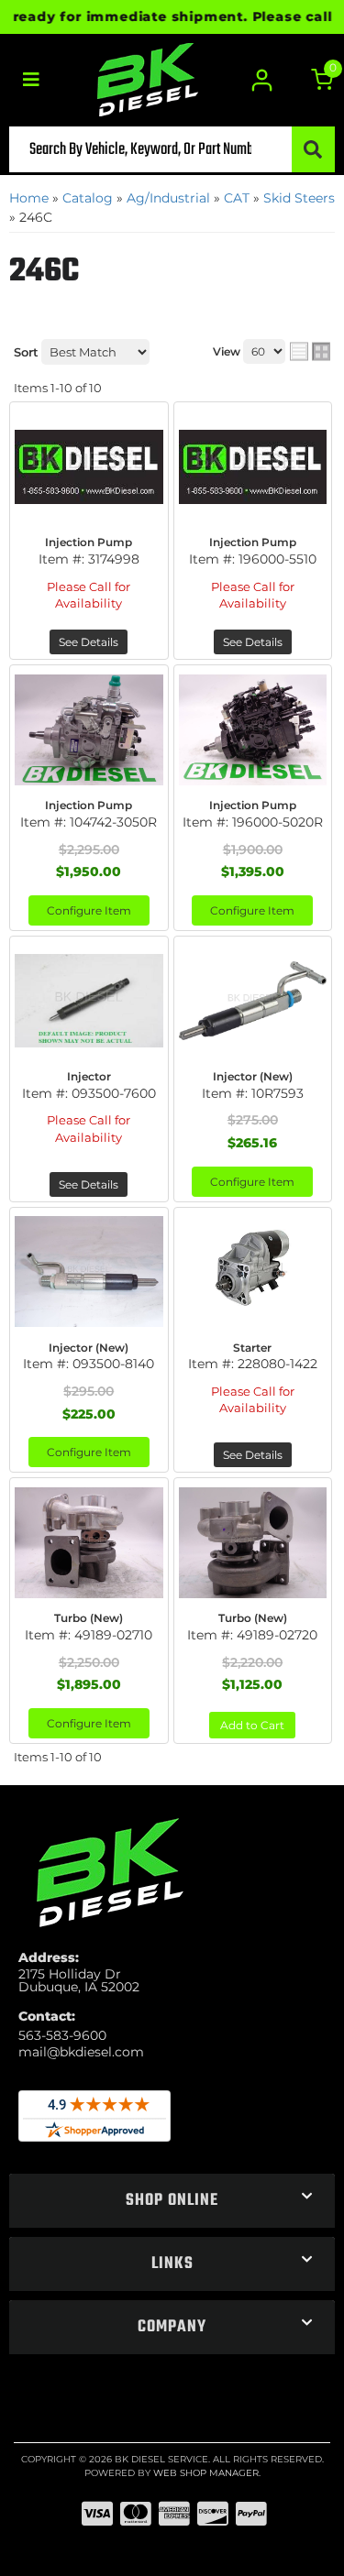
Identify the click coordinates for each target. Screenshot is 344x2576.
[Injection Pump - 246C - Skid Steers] (89, 466)
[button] (172, 149)
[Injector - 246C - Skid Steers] (89, 1001)
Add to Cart (252, 1725)
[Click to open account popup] (262, 80)
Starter (252, 1348)
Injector (89, 1076)
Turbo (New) (89, 1618)
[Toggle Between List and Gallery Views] (310, 352)
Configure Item (89, 910)
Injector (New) (253, 1076)
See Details (89, 642)
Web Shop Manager (206, 2473)
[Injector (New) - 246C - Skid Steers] (253, 1001)
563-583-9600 (62, 2035)
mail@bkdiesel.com (81, 2052)
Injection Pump (89, 542)
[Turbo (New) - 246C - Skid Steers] (89, 1542)
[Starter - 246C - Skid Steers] (253, 1272)
